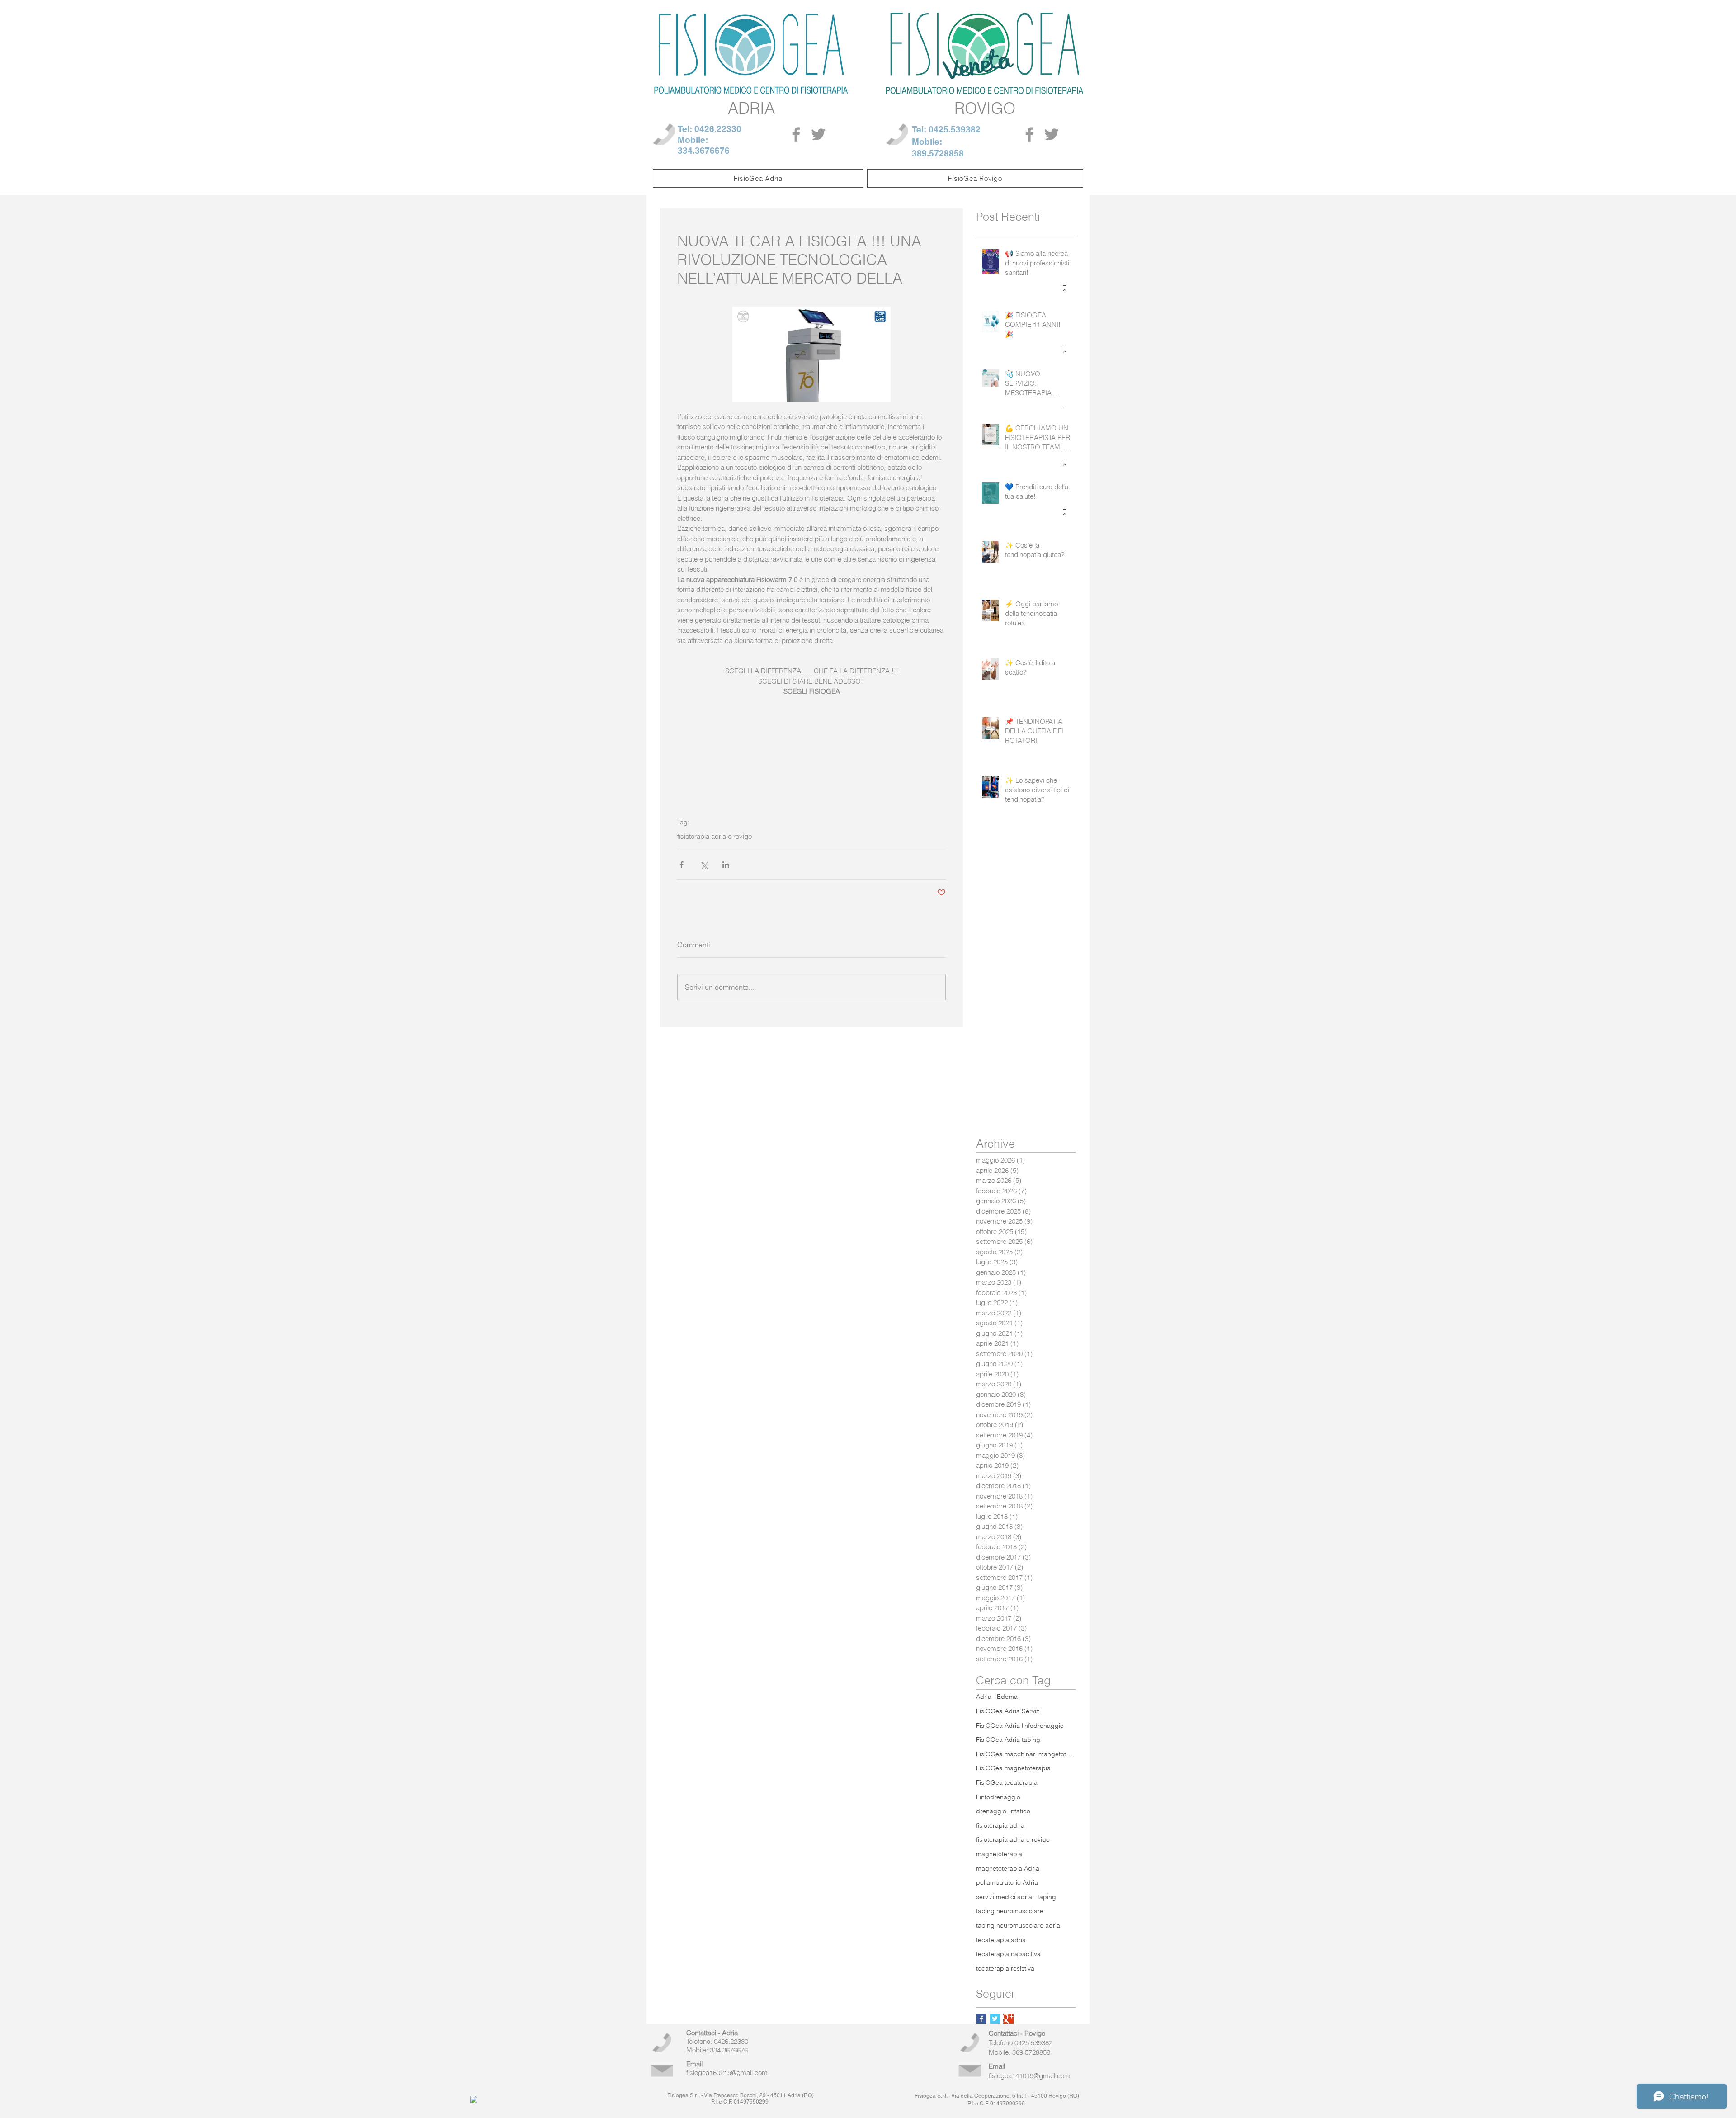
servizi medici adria (1004, 1897)
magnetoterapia (999, 1854)
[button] (758, 178)
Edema (1007, 1697)
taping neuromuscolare (1010, 1911)
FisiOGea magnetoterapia (1013, 1768)
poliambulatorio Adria (1007, 1882)
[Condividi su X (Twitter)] (704, 865)
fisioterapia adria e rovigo (715, 837)
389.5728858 (938, 153)
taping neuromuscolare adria (1018, 1925)
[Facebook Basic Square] (981, 2019)
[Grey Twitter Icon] (818, 134)
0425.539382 (955, 129)
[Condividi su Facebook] (682, 865)
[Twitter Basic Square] (995, 2019)
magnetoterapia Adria (1008, 1868)
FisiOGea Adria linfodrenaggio (1020, 1726)
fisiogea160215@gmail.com (727, 2073)
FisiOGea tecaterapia (1007, 1782)
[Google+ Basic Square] (1008, 2019)
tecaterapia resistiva (1005, 1968)
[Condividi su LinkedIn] (726, 865)
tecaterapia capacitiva (1008, 1954)
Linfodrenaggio (998, 1797)
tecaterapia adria (1001, 1940)
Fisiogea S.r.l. (684, 2095)
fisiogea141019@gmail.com (1029, 2076)
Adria (984, 1697)
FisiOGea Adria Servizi (1008, 1711)
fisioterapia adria (1000, 1825)
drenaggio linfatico (1003, 1811)
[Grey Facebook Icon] (796, 134)
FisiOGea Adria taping (1008, 1740)
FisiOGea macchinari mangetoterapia (1026, 1754)
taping (1047, 1897)
